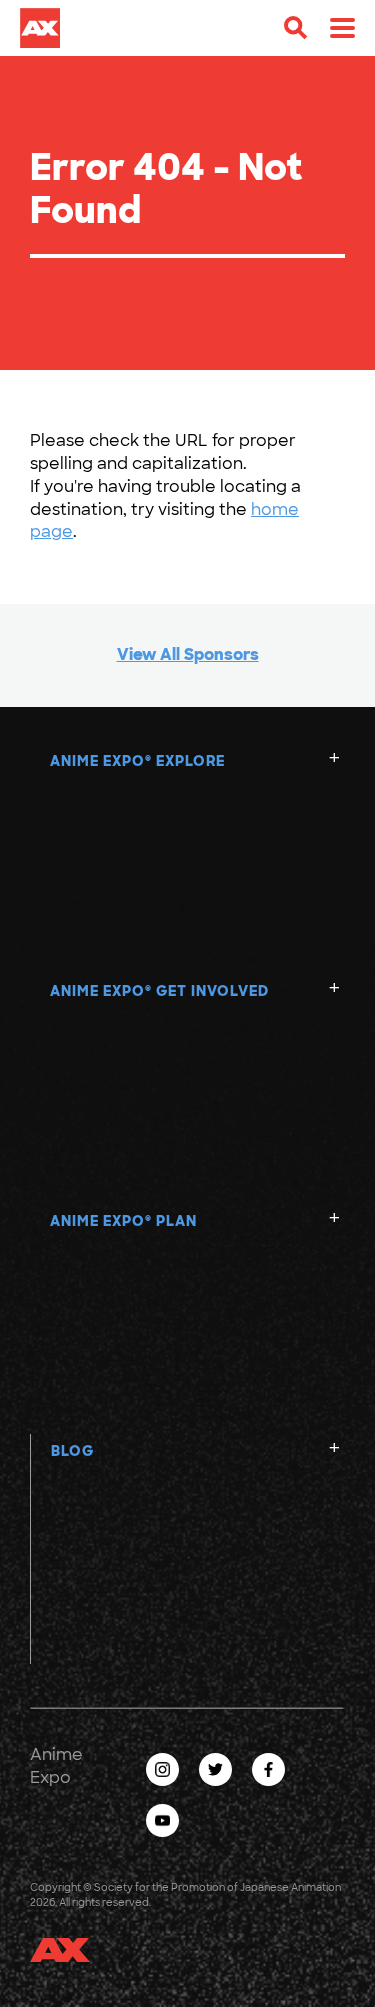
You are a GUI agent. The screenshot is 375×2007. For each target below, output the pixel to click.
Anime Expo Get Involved (159, 991)
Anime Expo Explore (137, 761)
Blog (72, 1451)
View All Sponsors (188, 654)
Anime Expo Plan (123, 1221)
